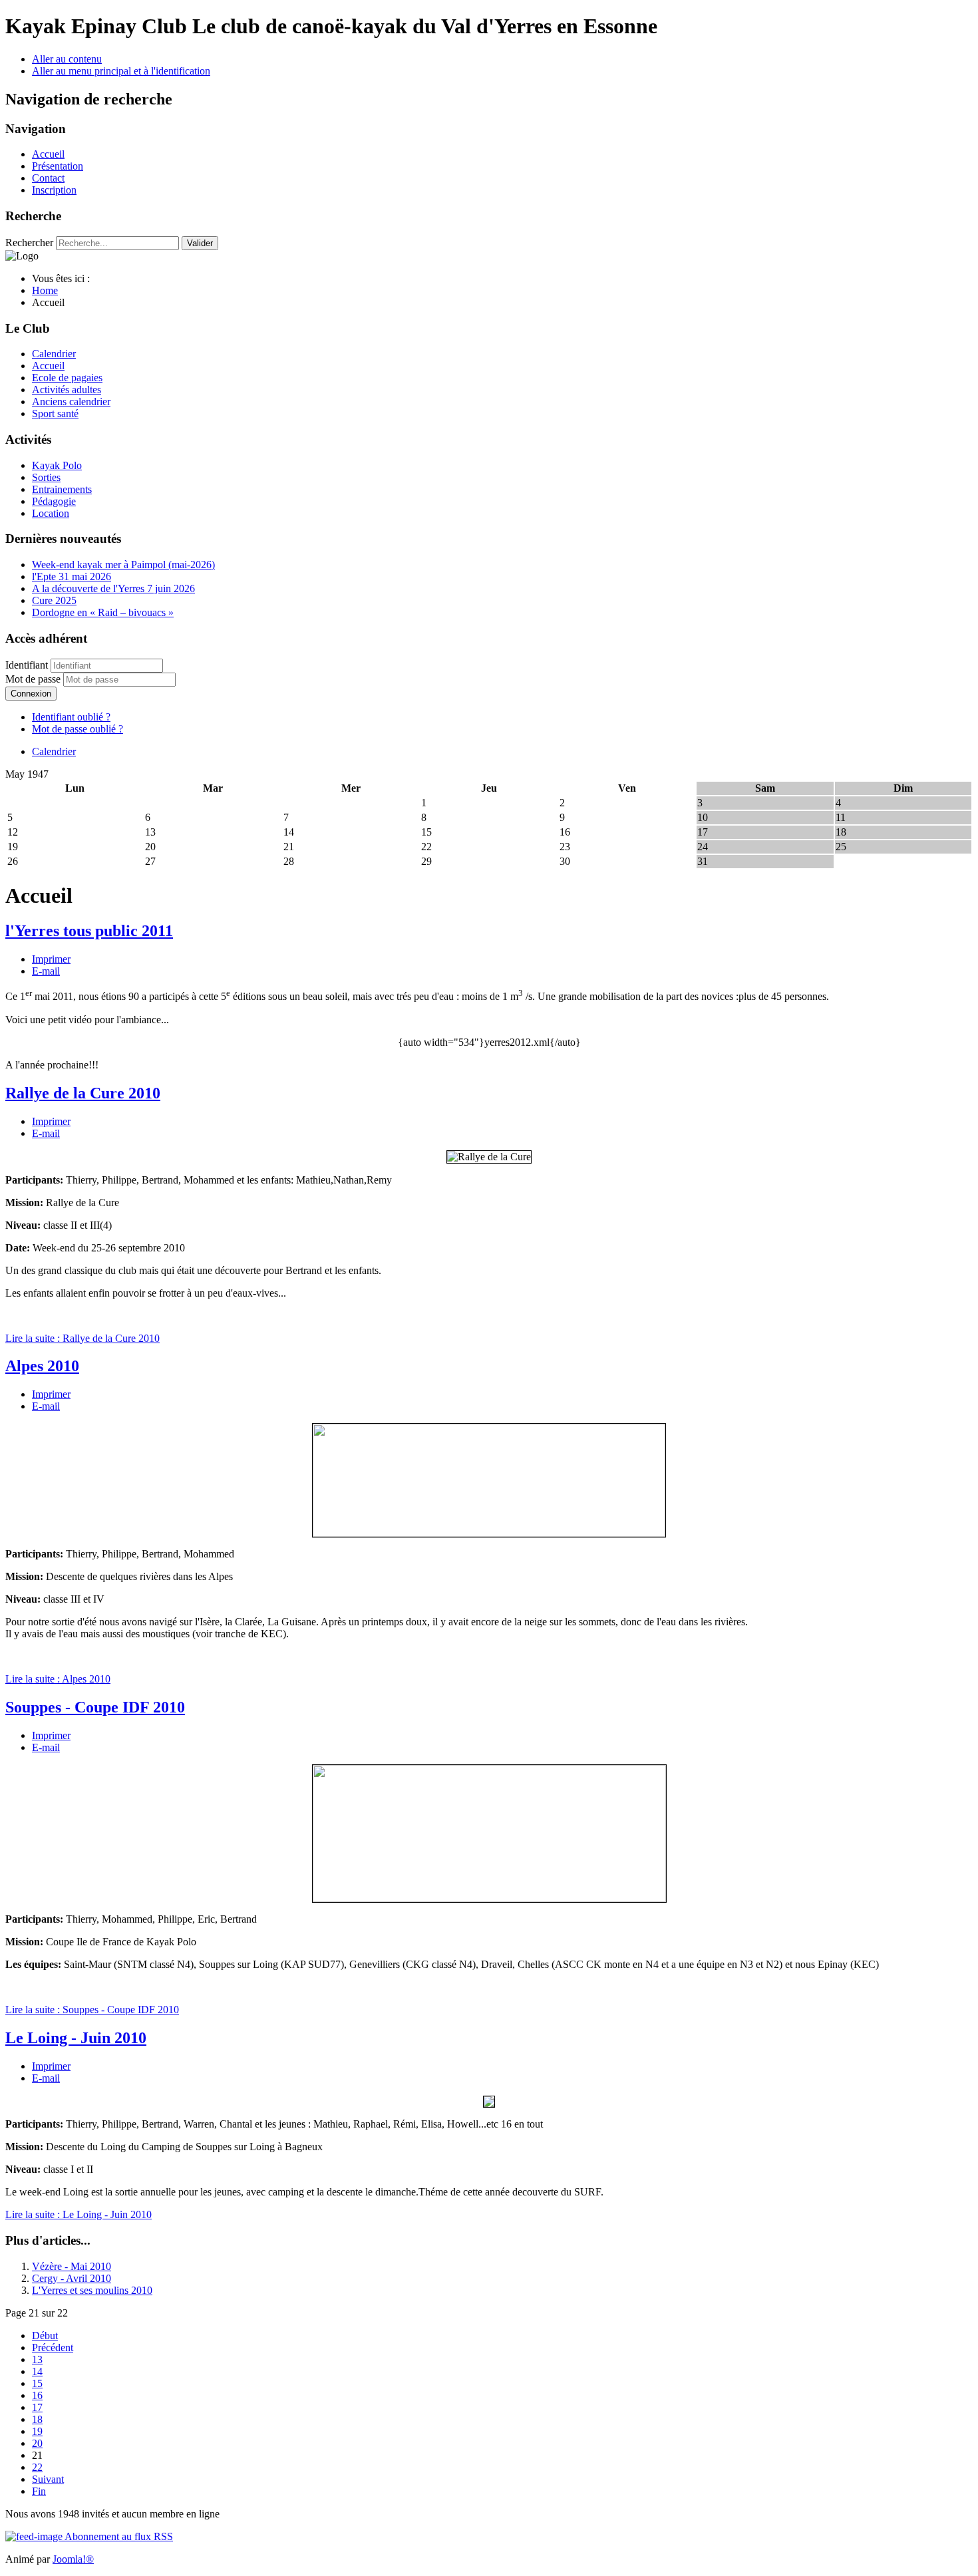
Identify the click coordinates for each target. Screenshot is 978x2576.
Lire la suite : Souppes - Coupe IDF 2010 (92, 2010)
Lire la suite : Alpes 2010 (58, 1679)
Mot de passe (34, 679)
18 (37, 2419)
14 (37, 2371)
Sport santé (55, 413)
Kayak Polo (57, 465)
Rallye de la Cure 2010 (83, 1093)
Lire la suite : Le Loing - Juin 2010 (79, 2214)
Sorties (46, 477)
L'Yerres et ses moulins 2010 (92, 2290)
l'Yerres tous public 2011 (89, 931)
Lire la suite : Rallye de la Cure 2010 (82, 1338)
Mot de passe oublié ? (78, 729)
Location (51, 513)
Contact (48, 178)
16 (37, 2395)
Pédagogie (54, 501)
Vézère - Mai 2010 (72, 2266)
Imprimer (51, 959)
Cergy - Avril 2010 (72, 2278)
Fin (39, 2491)
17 (37, 2407)
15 (37, 2383)
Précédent (53, 2347)
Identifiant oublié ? (71, 717)
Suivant (48, 2479)
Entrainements (62, 489)
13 (37, 2359)
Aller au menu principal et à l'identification (121, 71)
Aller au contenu (67, 59)
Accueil (48, 154)
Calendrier (54, 354)
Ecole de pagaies (67, 378)
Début (45, 2335)
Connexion (31, 694)
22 (37, 2467)
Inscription (54, 190)
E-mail (46, 971)
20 (37, 2443)
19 (37, 2431)
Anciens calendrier (71, 402)
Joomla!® (73, 2559)
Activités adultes (67, 390)
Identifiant (27, 665)
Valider (200, 243)
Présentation (58, 166)
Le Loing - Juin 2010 (76, 2038)
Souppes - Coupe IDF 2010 (95, 1707)
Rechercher (29, 242)
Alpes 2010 (42, 1366)
